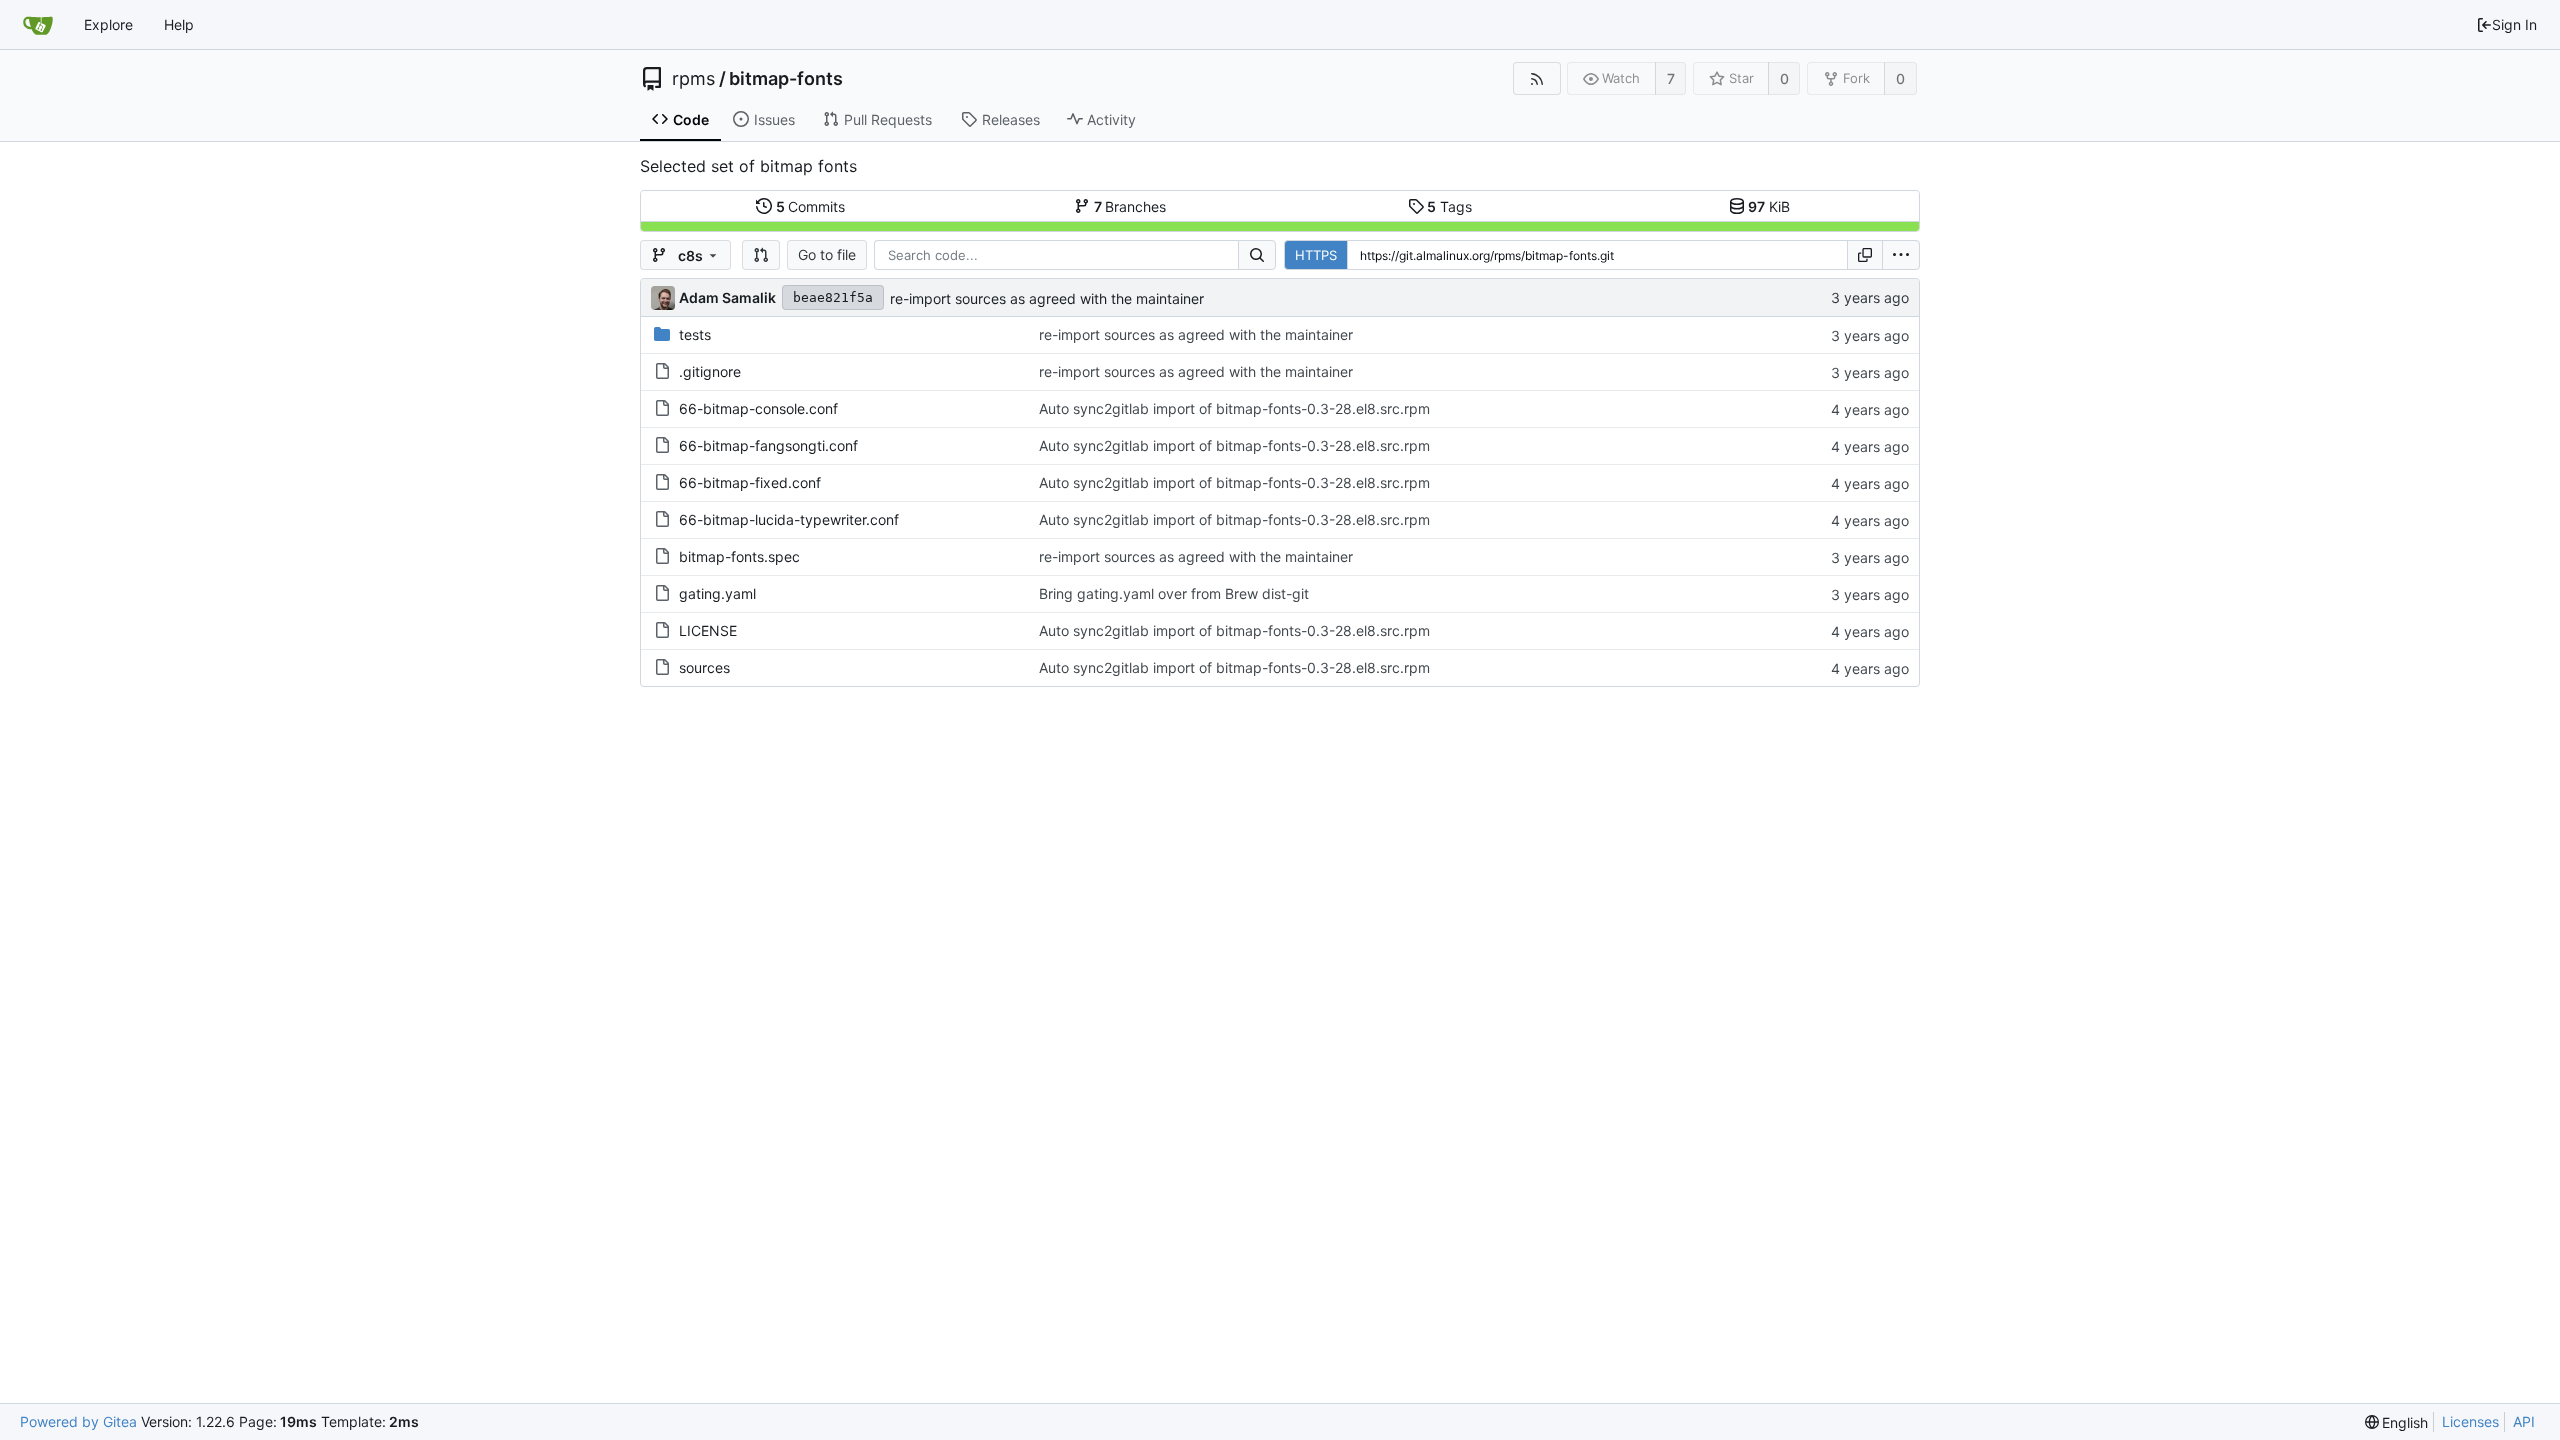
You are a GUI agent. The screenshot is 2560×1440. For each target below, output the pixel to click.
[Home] (38, 25)
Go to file (827, 254)
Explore (108, 24)
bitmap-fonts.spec (739, 556)
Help (179, 24)
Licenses (2470, 1421)
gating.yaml (717, 593)
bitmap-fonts (786, 79)
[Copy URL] (1865, 255)
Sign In (2514, 24)
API (2524, 1421)
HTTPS (1316, 255)
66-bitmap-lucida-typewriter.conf (789, 519)
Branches (1130, 206)
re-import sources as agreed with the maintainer (1047, 298)
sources (704, 667)
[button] (761, 255)
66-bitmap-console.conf (758, 408)
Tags (1449, 206)
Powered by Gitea (78, 1421)
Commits (811, 206)
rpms (693, 79)
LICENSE (708, 630)
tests (695, 334)
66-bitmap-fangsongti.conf (768, 445)
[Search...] (1257, 255)
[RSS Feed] (1536, 78)
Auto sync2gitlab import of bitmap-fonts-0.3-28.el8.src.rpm (1234, 408)
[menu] (1901, 255)
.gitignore (710, 371)
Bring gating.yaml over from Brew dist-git (1174, 593)
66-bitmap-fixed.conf (750, 482)
